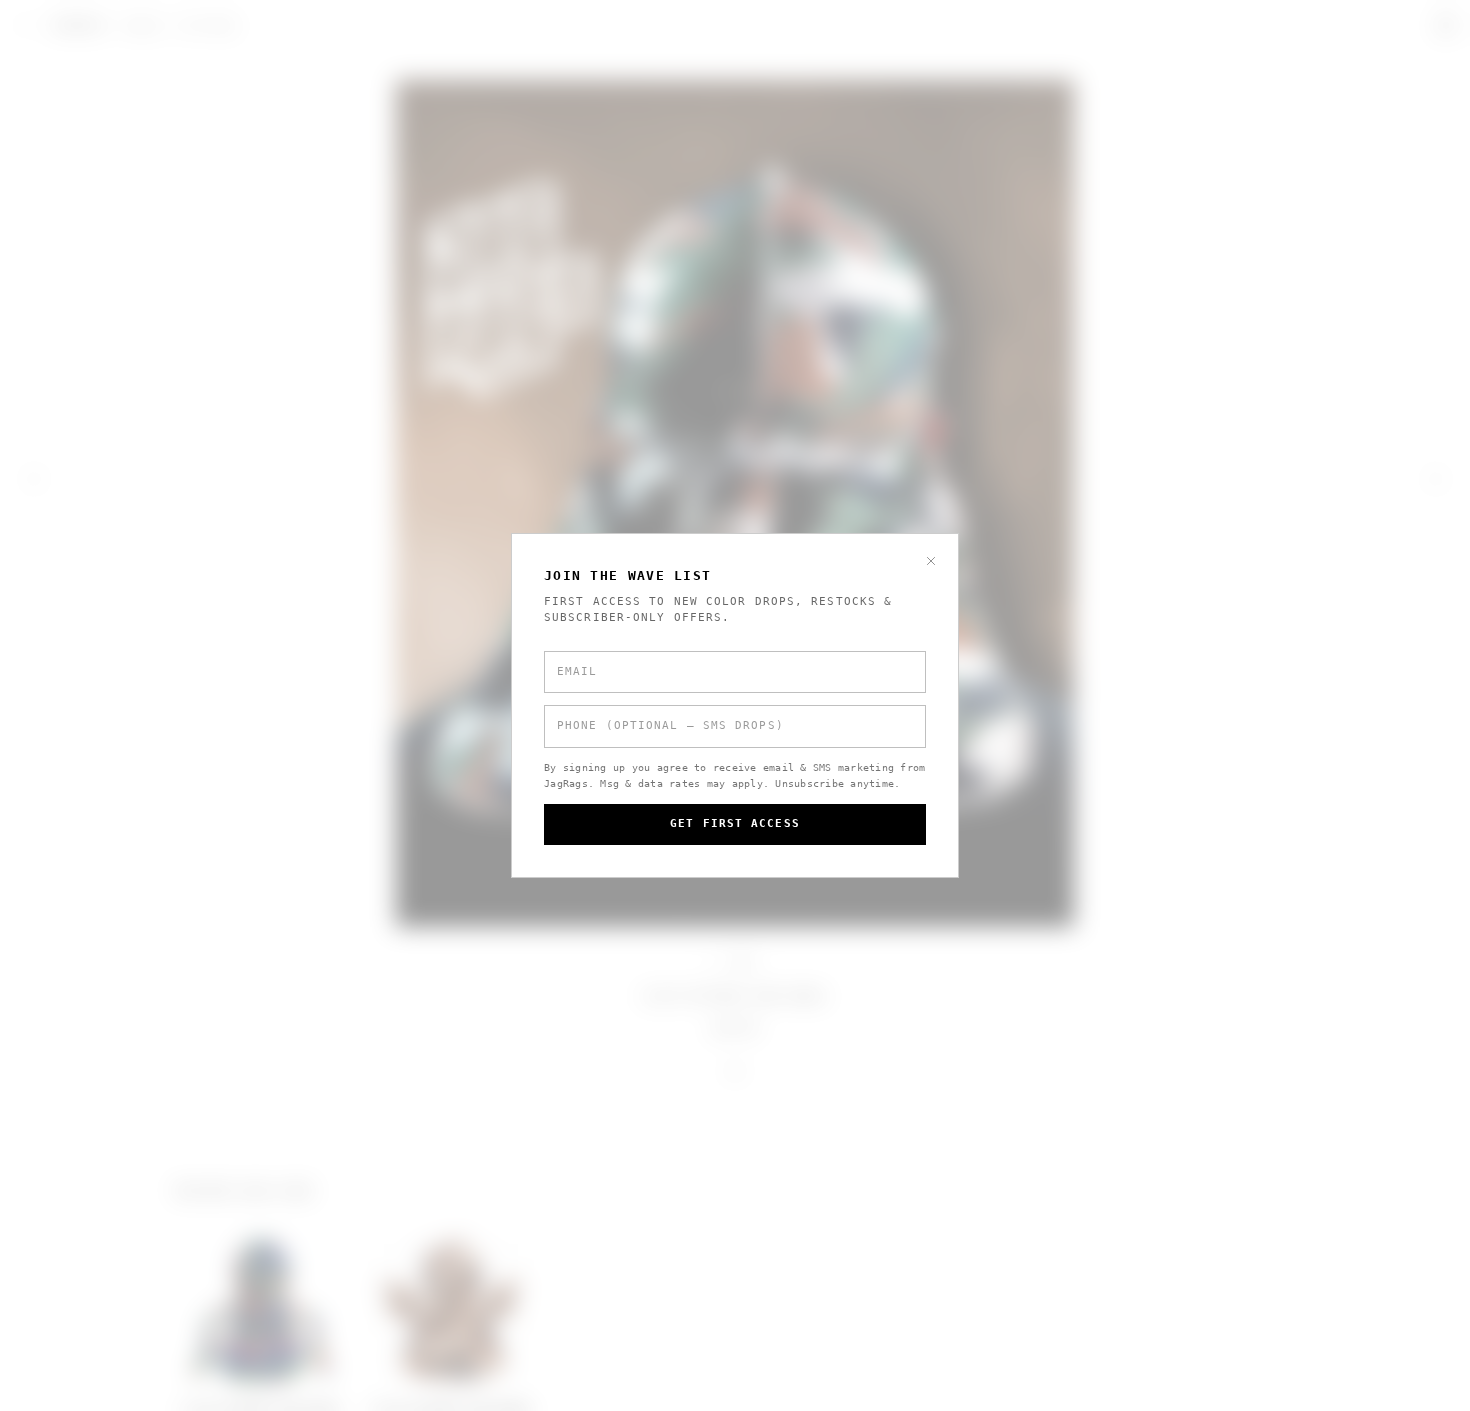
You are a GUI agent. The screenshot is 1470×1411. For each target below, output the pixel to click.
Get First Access (735, 823)
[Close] (931, 561)
